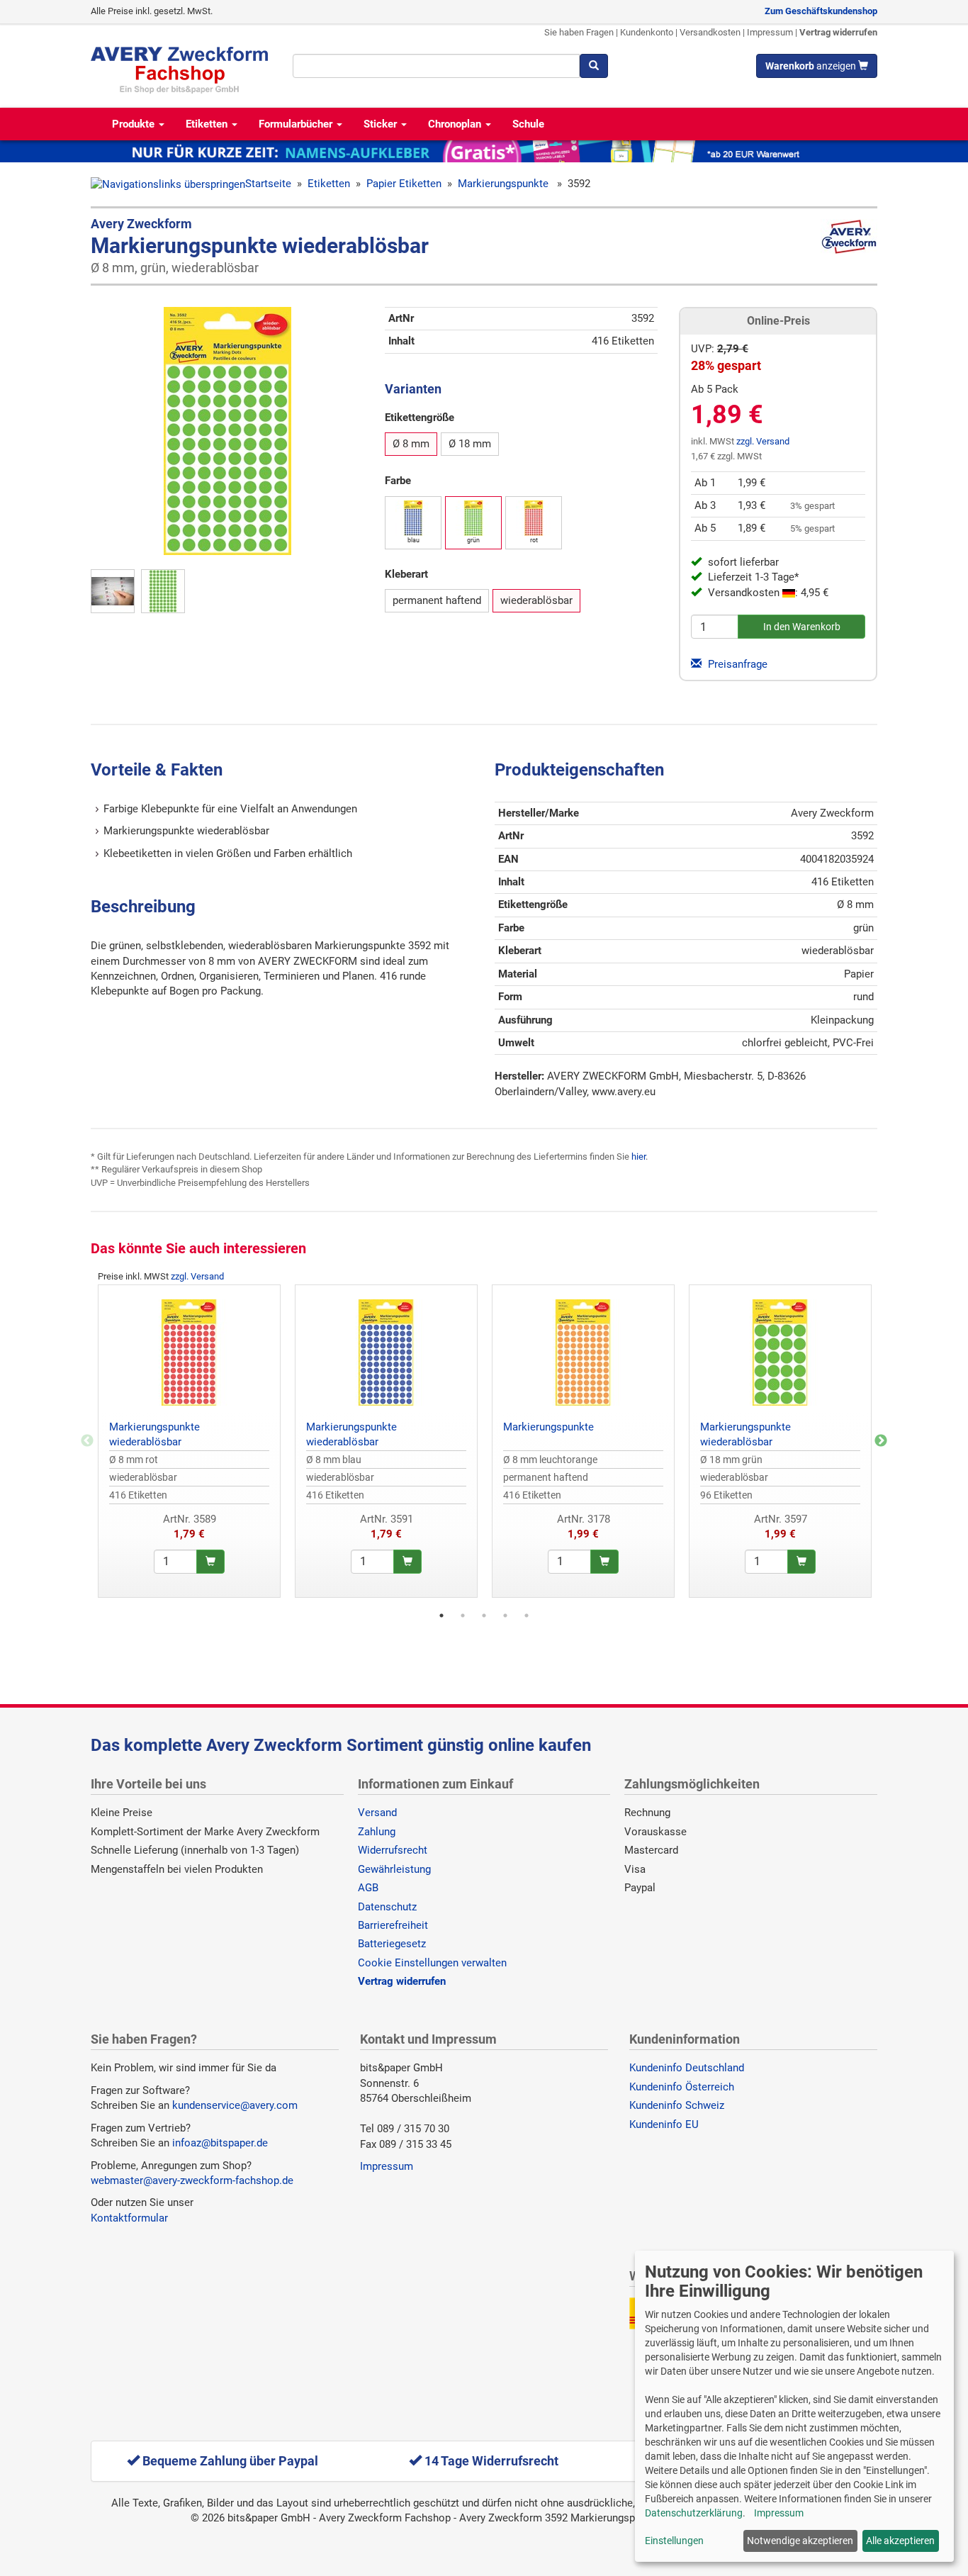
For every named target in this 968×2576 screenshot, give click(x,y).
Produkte (135, 124)
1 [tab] (441, 1615)
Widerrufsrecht (393, 1850)
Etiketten (208, 124)
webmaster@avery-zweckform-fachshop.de (192, 2180)
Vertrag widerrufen (838, 32)
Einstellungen (674, 2541)
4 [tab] (505, 1615)
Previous (87, 1441)
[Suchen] (594, 66)
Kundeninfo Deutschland (687, 2068)
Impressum (770, 32)
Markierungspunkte (505, 184)
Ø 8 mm (411, 444)
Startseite (268, 184)
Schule (528, 124)
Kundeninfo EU (664, 2124)
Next (881, 1441)
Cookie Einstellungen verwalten (432, 1963)
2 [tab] (463, 1615)
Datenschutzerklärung (694, 2513)
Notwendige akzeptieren (800, 2541)
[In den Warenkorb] (210, 1562)
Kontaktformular (129, 2218)
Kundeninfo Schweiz (677, 2105)
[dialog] (794, 2406)
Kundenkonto (647, 32)
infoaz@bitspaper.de (220, 2143)
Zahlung (377, 1832)
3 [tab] (484, 1615)
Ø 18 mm (470, 444)
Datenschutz (387, 1907)
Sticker (382, 124)
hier (638, 1157)
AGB (368, 1888)
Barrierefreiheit (393, 1925)
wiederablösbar (536, 600)
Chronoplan (456, 124)
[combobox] (436, 66)
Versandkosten (710, 32)
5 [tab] (527, 1615)
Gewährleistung (394, 1869)
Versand (377, 1813)
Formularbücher (297, 124)
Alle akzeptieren (900, 2541)
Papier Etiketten (404, 184)
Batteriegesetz (392, 1944)
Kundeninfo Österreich (682, 2087)
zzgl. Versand (763, 441)
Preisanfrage (736, 664)
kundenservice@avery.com (235, 2105)
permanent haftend (437, 600)
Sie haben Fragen (579, 32)
